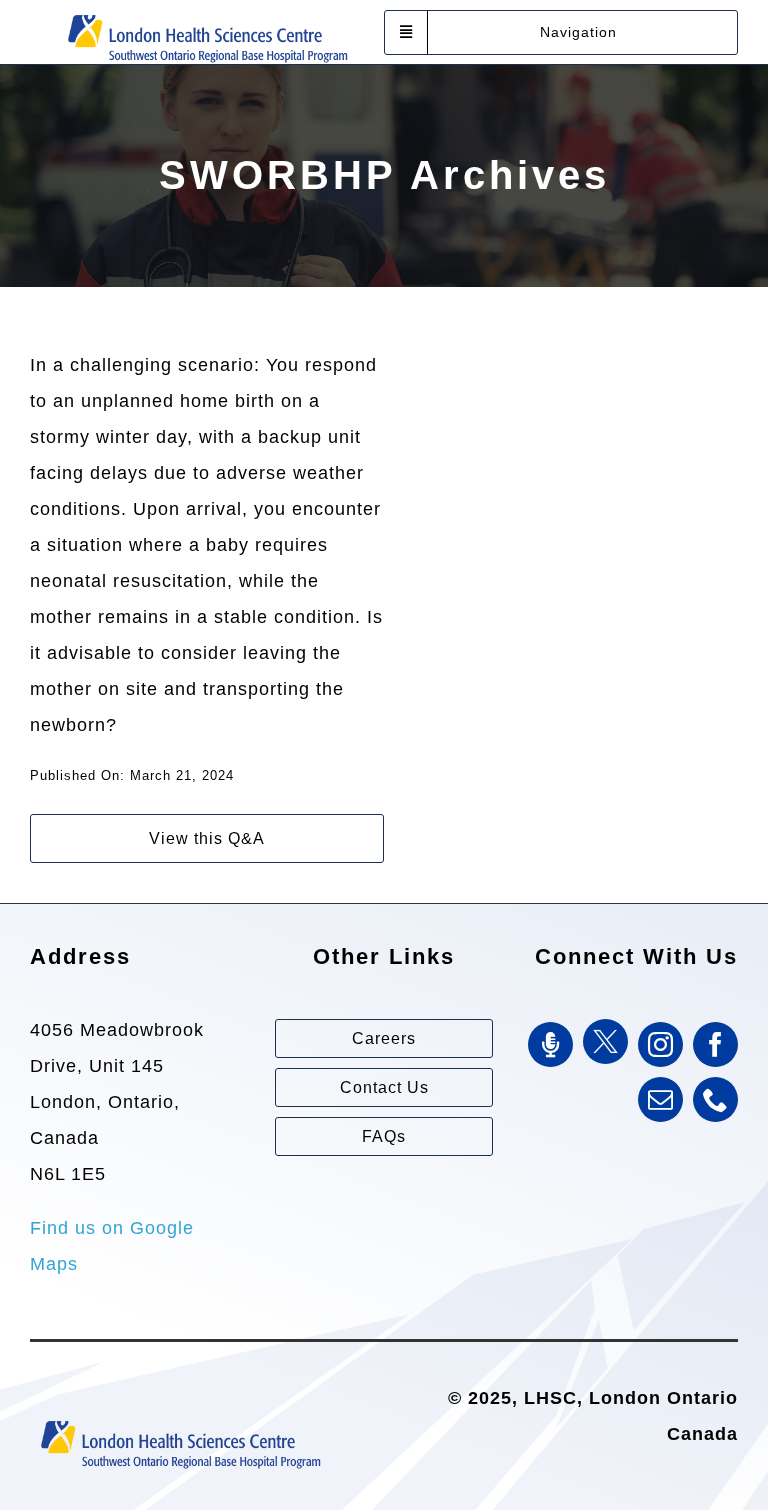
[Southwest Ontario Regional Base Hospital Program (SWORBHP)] (207, 13)
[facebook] (715, 1044)
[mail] (660, 1099)
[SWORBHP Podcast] (550, 1044)
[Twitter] (605, 1041)
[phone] (715, 1099)
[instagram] (660, 1044)
